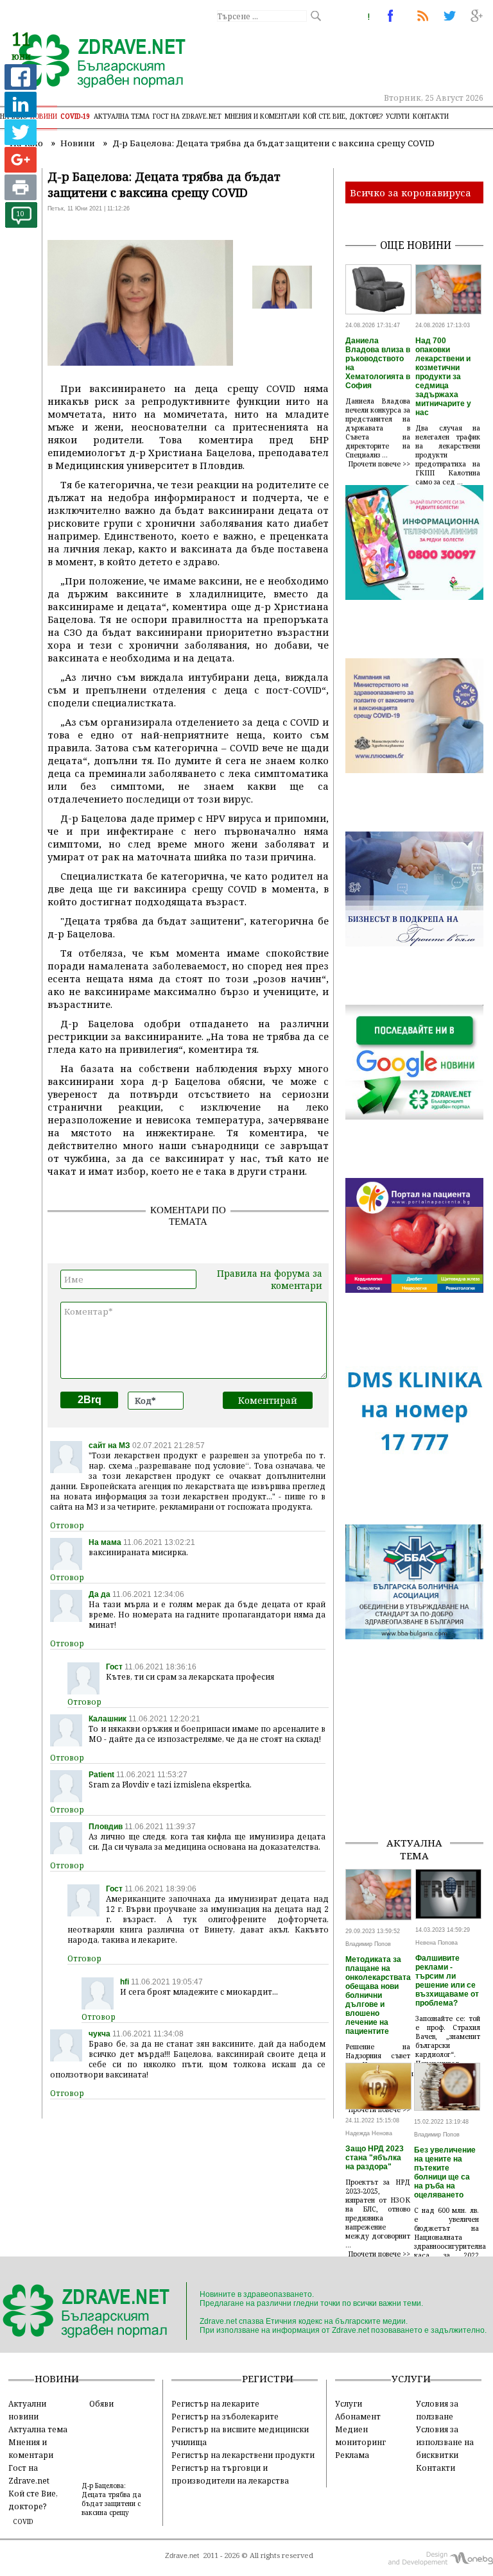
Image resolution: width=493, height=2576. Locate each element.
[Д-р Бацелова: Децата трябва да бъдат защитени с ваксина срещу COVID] (95, 62)
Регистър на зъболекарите (225, 2416)
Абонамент (358, 2416)
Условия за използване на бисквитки (445, 2442)
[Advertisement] (419, 1762)
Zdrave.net (182, 2555)
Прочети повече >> (379, 464)
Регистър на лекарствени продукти (243, 2455)
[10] (21, 224)
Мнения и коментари (262, 116)
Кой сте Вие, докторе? (343, 116)
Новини (44, 116)
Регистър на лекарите (215, 2403)
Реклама (352, 2455)
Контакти (431, 116)
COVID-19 (75, 116)
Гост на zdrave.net (187, 116)
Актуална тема (122, 116)
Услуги (398, 116)
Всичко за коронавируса (411, 192)
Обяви (101, 2403)
